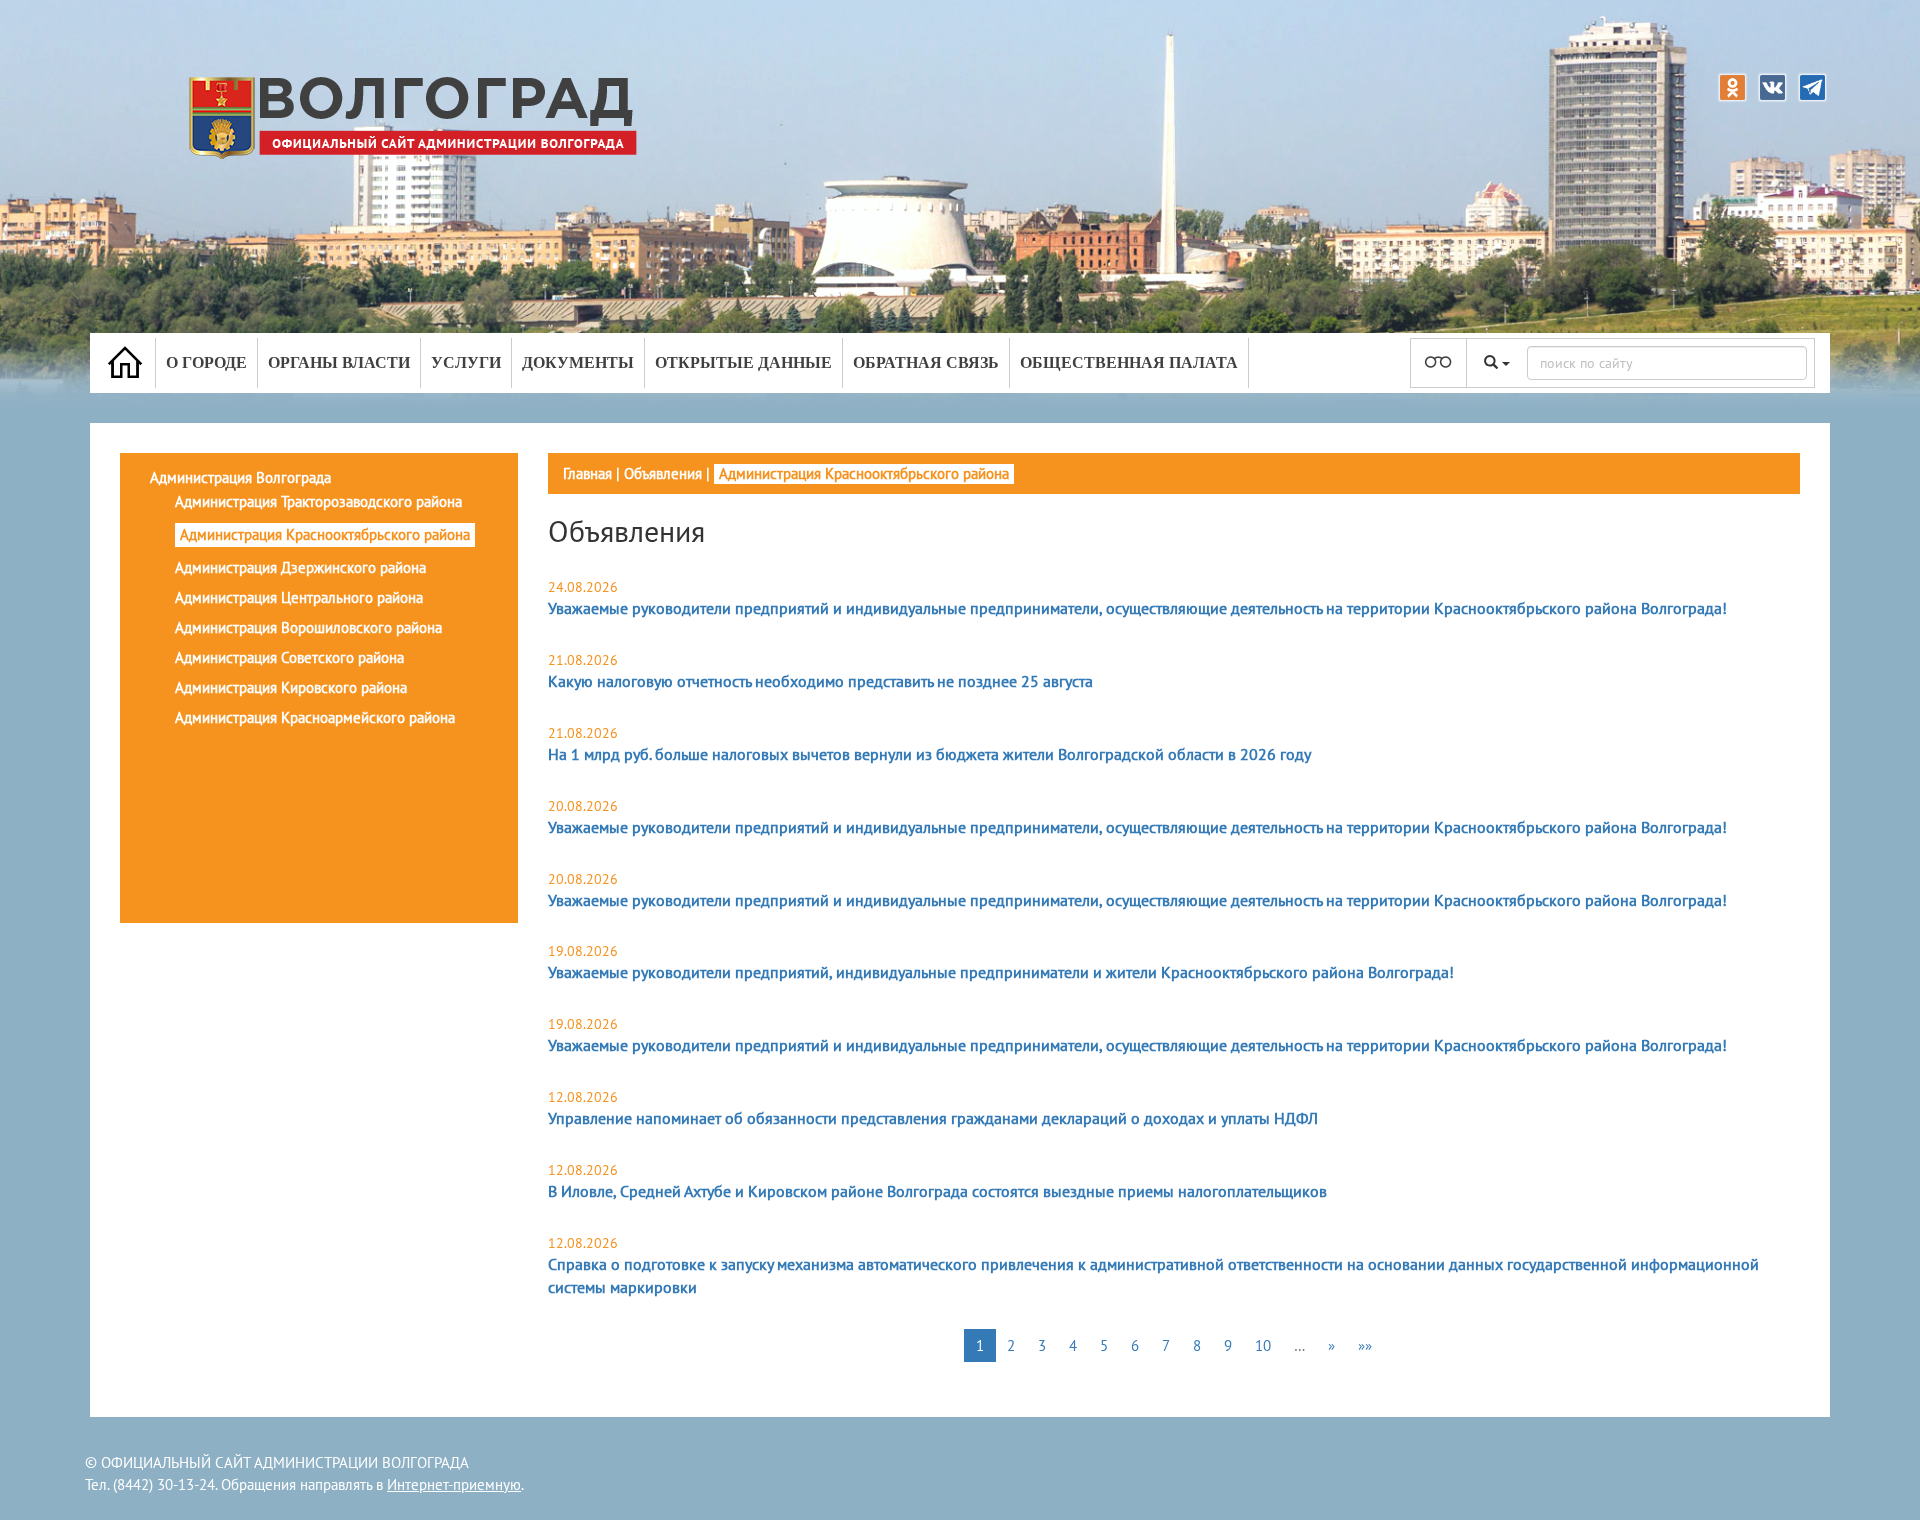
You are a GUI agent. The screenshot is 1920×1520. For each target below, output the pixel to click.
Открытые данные (743, 362)
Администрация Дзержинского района (300, 567)
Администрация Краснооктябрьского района (325, 534)
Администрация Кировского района (291, 687)
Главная (587, 473)
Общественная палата (1129, 362)
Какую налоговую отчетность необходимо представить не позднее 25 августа (820, 681)
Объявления (663, 473)
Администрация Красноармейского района (315, 717)
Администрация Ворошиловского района (308, 627)
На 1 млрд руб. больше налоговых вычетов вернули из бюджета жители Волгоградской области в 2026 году (929, 754)
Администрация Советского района (289, 657)
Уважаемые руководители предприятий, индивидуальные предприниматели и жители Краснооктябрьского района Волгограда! (1001, 972)
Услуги (466, 362)
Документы (578, 362)
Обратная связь (926, 362)
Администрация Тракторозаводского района (318, 501)
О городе (206, 362)
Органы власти (339, 362)
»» (1365, 1345)
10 (1263, 1345)
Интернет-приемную (454, 1484)
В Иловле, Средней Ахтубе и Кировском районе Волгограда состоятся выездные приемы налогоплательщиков (937, 1191)
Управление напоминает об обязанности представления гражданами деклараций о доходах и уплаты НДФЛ (933, 1118)
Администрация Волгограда (240, 477)
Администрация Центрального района (299, 597)
